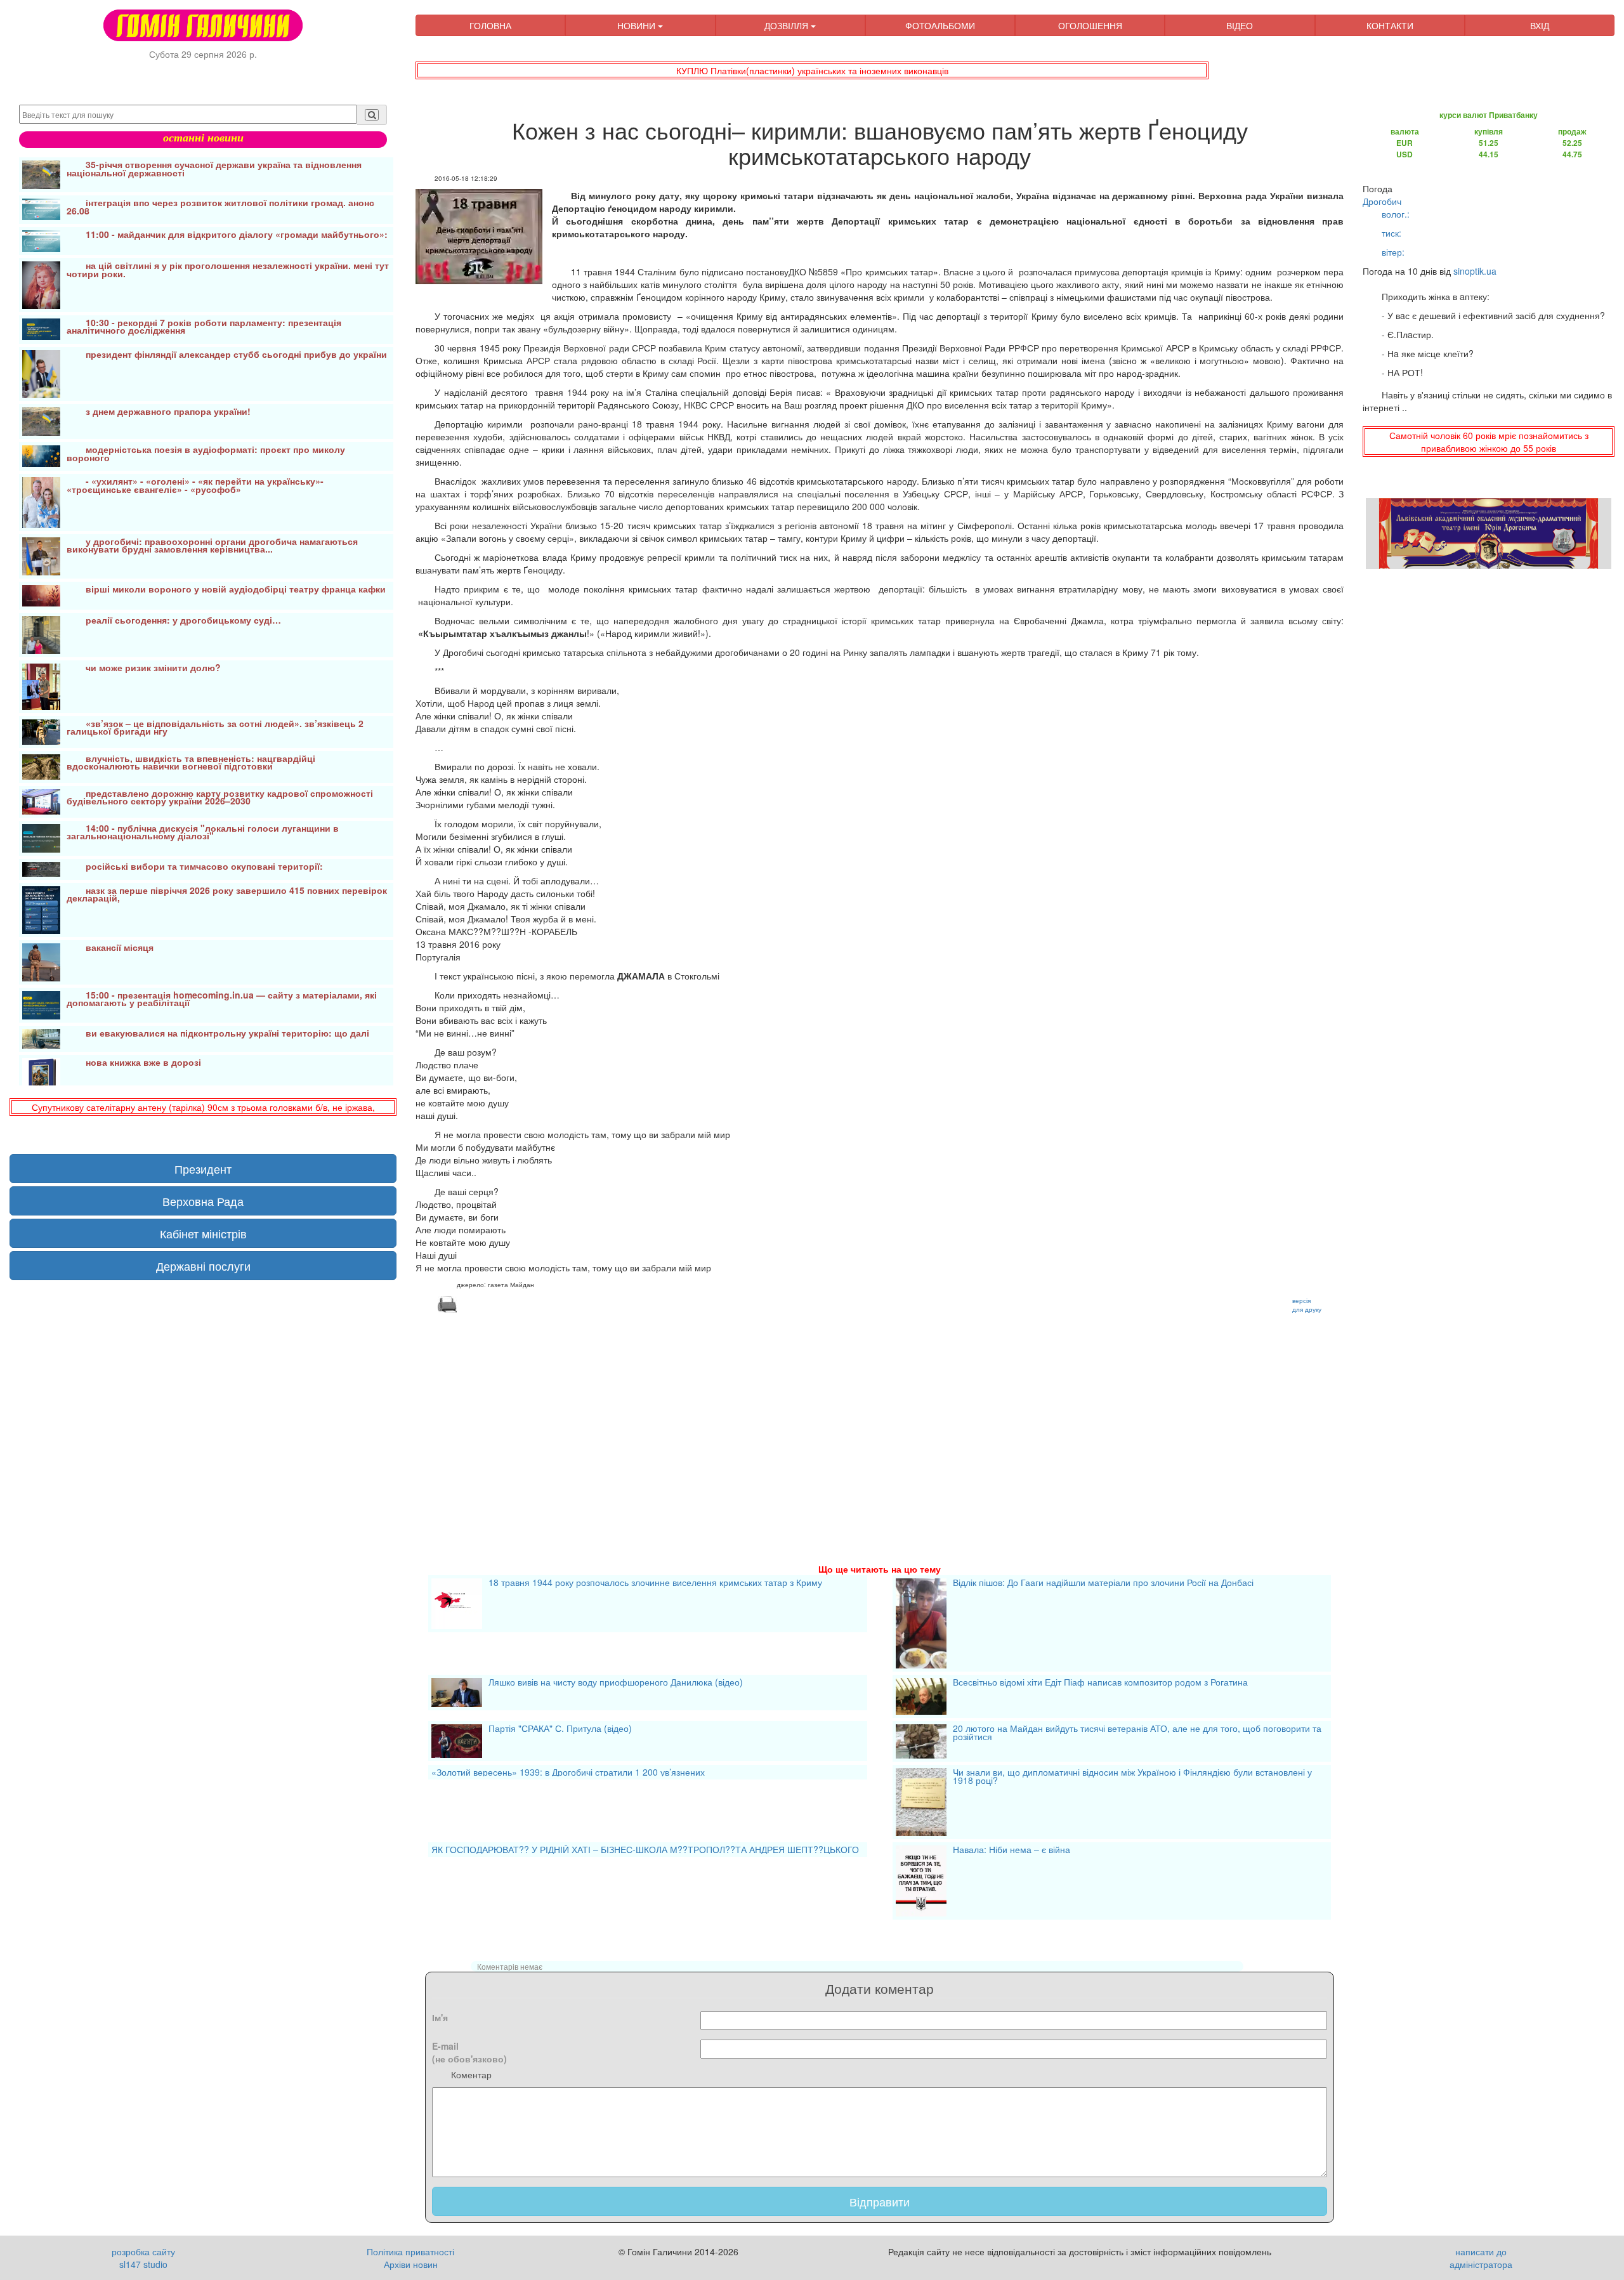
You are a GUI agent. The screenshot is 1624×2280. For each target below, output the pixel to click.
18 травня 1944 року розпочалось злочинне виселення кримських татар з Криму (655, 1583)
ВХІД (1540, 25)
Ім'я (440, 2017)
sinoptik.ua (1475, 271)
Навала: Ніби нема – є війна (1012, 1851)
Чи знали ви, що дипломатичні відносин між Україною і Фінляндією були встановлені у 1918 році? (1132, 1777)
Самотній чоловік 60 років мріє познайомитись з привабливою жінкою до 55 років (1489, 442)
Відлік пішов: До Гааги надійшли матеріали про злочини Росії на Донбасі (1103, 1583)
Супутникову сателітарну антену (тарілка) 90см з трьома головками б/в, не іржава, (203, 1107)
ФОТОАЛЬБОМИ (940, 25)
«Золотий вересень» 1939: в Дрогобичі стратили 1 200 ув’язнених (568, 1772)
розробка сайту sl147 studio (143, 2258)
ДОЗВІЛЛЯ (788, 25)
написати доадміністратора (1481, 2258)
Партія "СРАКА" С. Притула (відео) (560, 1729)
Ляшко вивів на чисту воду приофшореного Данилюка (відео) (616, 1683)
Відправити (880, 2201)
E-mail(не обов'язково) (469, 2052)
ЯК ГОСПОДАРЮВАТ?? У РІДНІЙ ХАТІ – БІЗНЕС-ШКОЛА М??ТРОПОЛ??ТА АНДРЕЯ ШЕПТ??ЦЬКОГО (645, 1850)
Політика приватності (410, 2251)
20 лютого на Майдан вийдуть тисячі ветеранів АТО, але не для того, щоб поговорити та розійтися (1137, 1733)
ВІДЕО (1240, 25)
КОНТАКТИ (1390, 25)
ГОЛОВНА (490, 25)
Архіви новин (411, 2264)
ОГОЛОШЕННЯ (1090, 25)
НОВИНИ (638, 25)
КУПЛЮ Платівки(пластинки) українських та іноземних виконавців (812, 70)
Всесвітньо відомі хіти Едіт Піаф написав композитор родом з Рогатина (1100, 1683)
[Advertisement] (796, 1423)
